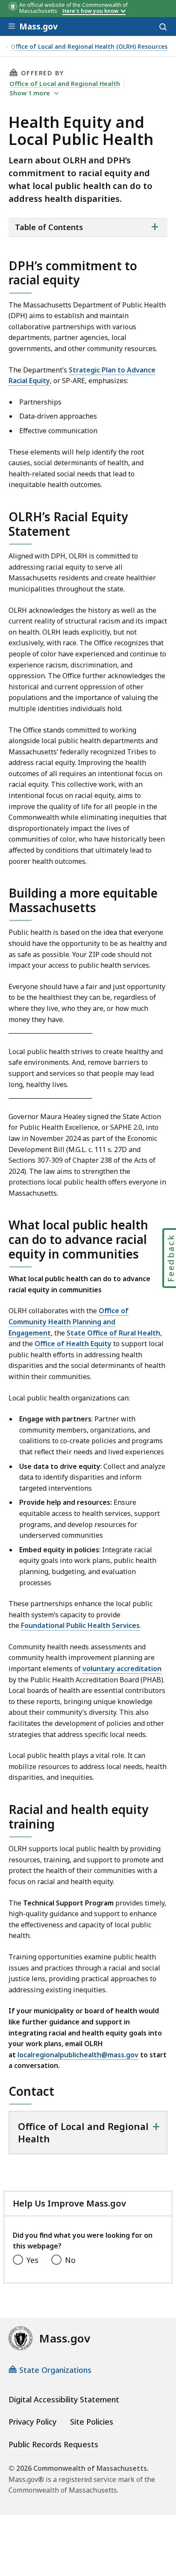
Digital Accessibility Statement (64, 2399)
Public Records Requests (53, 2444)
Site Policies (92, 2422)
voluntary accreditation (122, 1669)
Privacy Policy (32, 2422)
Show (30, 93)
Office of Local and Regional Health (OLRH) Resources (89, 47)
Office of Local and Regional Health (65, 83)
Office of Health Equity (73, 1344)
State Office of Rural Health (113, 1333)
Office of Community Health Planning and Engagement (69, 1322)
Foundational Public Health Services (80, 1625)
